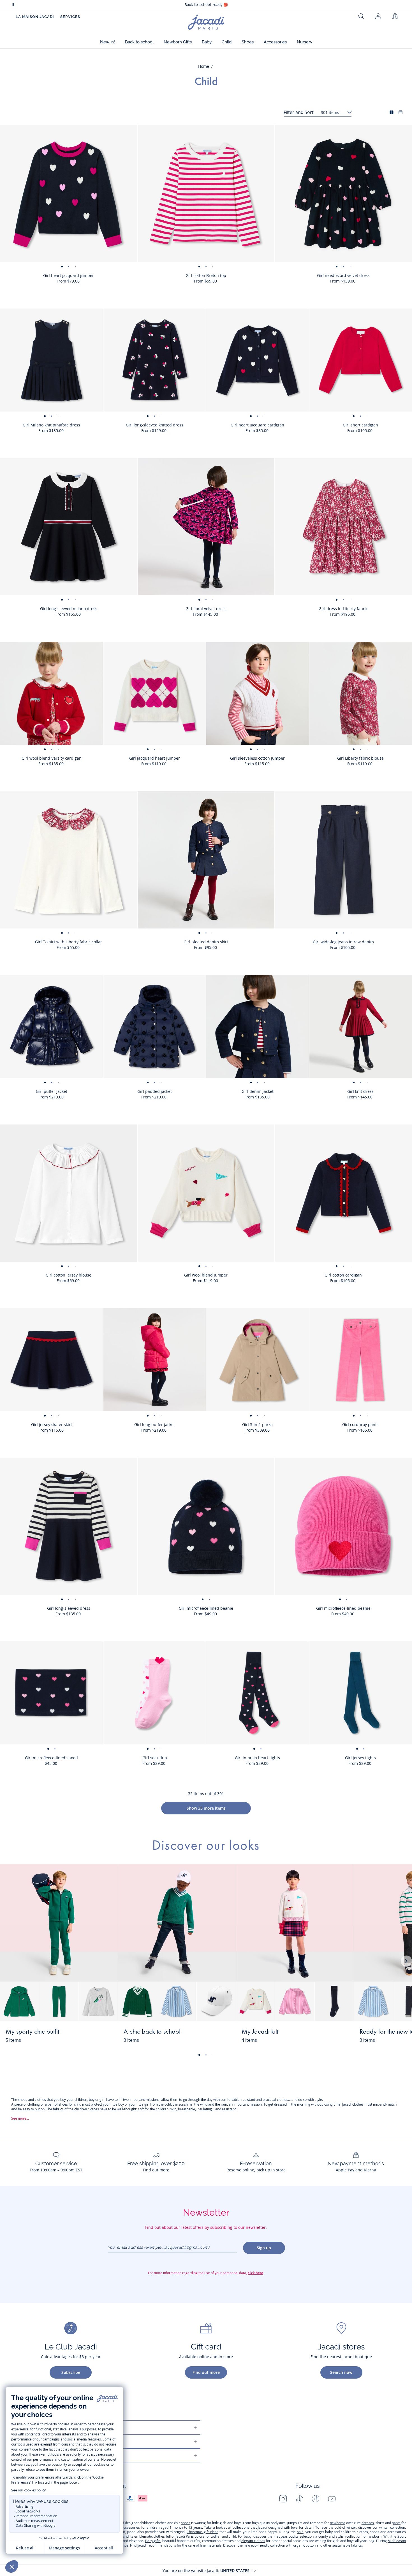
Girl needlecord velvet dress (343, 275)
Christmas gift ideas (202, 2532)
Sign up (264, 2248)
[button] (107, 42)
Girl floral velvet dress (206, 609)
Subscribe (71, 2372)
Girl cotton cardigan (343, 1275)
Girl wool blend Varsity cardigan (52, 758)
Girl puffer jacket (52, 1091)
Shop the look (93, 2035)
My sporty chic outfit (32, 2032)
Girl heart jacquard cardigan (257, 425)
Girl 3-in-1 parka (257, 1425)
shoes (186, 2523)
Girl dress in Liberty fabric (343, 609)
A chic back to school (152, 2032)
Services (70, 17)
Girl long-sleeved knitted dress (155, 425)
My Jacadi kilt (260, 2032)
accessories (131, 2527)
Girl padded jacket (155, 1091)
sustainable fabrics (347, 2545)
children (153, 2527)
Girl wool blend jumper (206, 1275)
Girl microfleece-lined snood (51, 1758)
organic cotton (304, 2545)
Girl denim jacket (258, 1091)
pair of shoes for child (64, 2104)
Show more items (206, 1808)
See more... (20, 2118)
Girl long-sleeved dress (69, 1608)
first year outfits (286, 2536)
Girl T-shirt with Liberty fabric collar (69, 942)
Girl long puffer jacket (155, 1425)
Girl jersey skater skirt (52, 1425)
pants (396, 2523)
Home (204, 66)
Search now (341, 2372)
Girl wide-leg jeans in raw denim (343, 942)
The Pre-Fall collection (206, 5)
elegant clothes (253, 2541)
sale (300, 2532)
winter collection (392, 2527)
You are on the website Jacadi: (206, 2571)
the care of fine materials (202, 2545)
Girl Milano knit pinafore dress (51, 425)
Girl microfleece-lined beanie (206, 1608)
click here (255, 2273)
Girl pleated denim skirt (206, 942)
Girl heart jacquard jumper (69, 275)
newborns (338, 2523)
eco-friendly (260, 2545)
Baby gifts (153, 2541)
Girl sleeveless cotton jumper (257, 758)
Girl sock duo (155, 1758)
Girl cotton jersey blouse (69, 1275)
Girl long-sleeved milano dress (69, 609)
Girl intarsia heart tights (257, 1758)
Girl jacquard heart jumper (155, 758)
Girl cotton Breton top (206, 275)
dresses (368, 2523)
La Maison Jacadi (35, 17)
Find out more (206, 2372)
